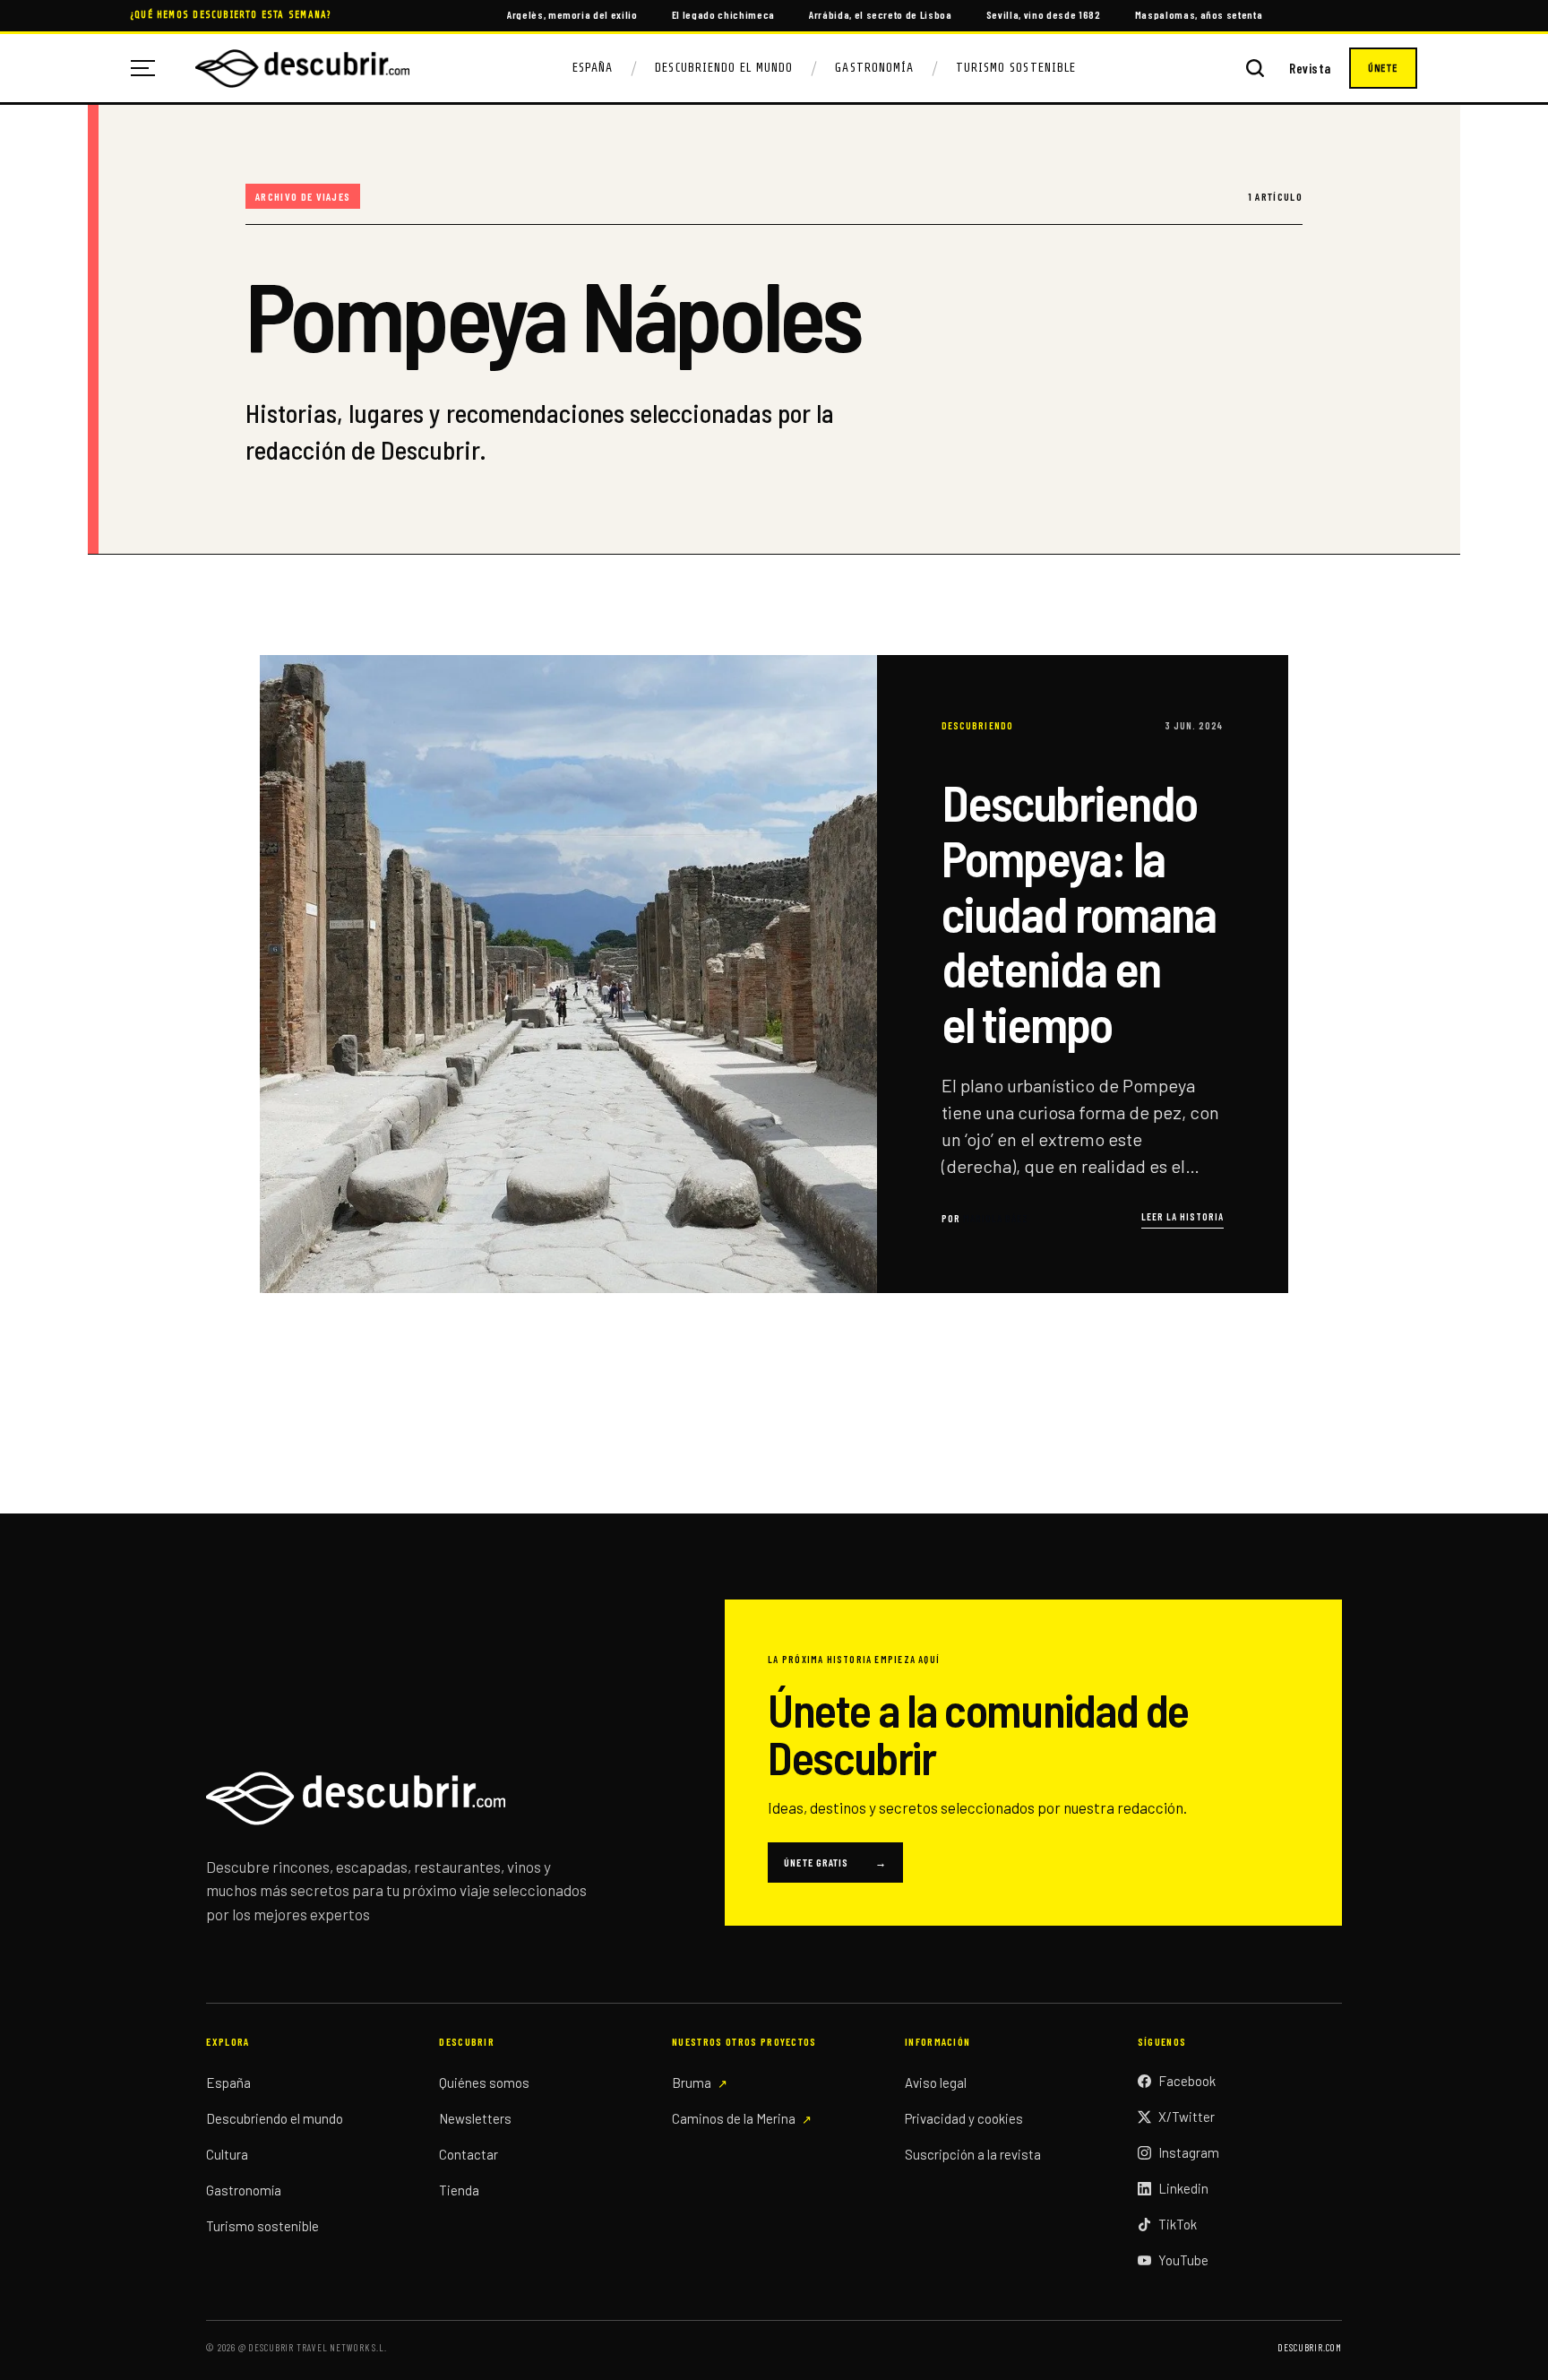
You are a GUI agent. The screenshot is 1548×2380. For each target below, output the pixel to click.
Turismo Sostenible (1016, 68)
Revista (1310, 69)
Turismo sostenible (262, 2226)
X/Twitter (1187, 2117)
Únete (1383, 68)
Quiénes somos (484, 2082)
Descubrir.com (1309, 2347)
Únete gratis (835, 1862)
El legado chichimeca (723, 14)
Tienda (459, 2190)
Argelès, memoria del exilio (572, 14)
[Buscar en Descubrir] (1255, 68)
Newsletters (475, 2118)
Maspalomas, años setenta (1199, 14)
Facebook (1187, 2081)
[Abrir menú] (150, 68)
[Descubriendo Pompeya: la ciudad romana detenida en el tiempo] (774, 974)
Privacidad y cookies (964, 2118)
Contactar (469, 2154)
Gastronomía (874, 68)
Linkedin (1183, 2188)
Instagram (1189, 2152)
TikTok (1178, 2224)
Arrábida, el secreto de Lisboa (881, 14)
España (593, 68)
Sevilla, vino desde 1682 (1044, 14)
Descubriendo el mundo (275, 2118)
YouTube (1183, 2260)
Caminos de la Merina (734, 2118)
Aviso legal (936, 2082)
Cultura (227, 2154)
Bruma (692, 2082)
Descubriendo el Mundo (724, 68)
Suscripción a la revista (973, 2154)
